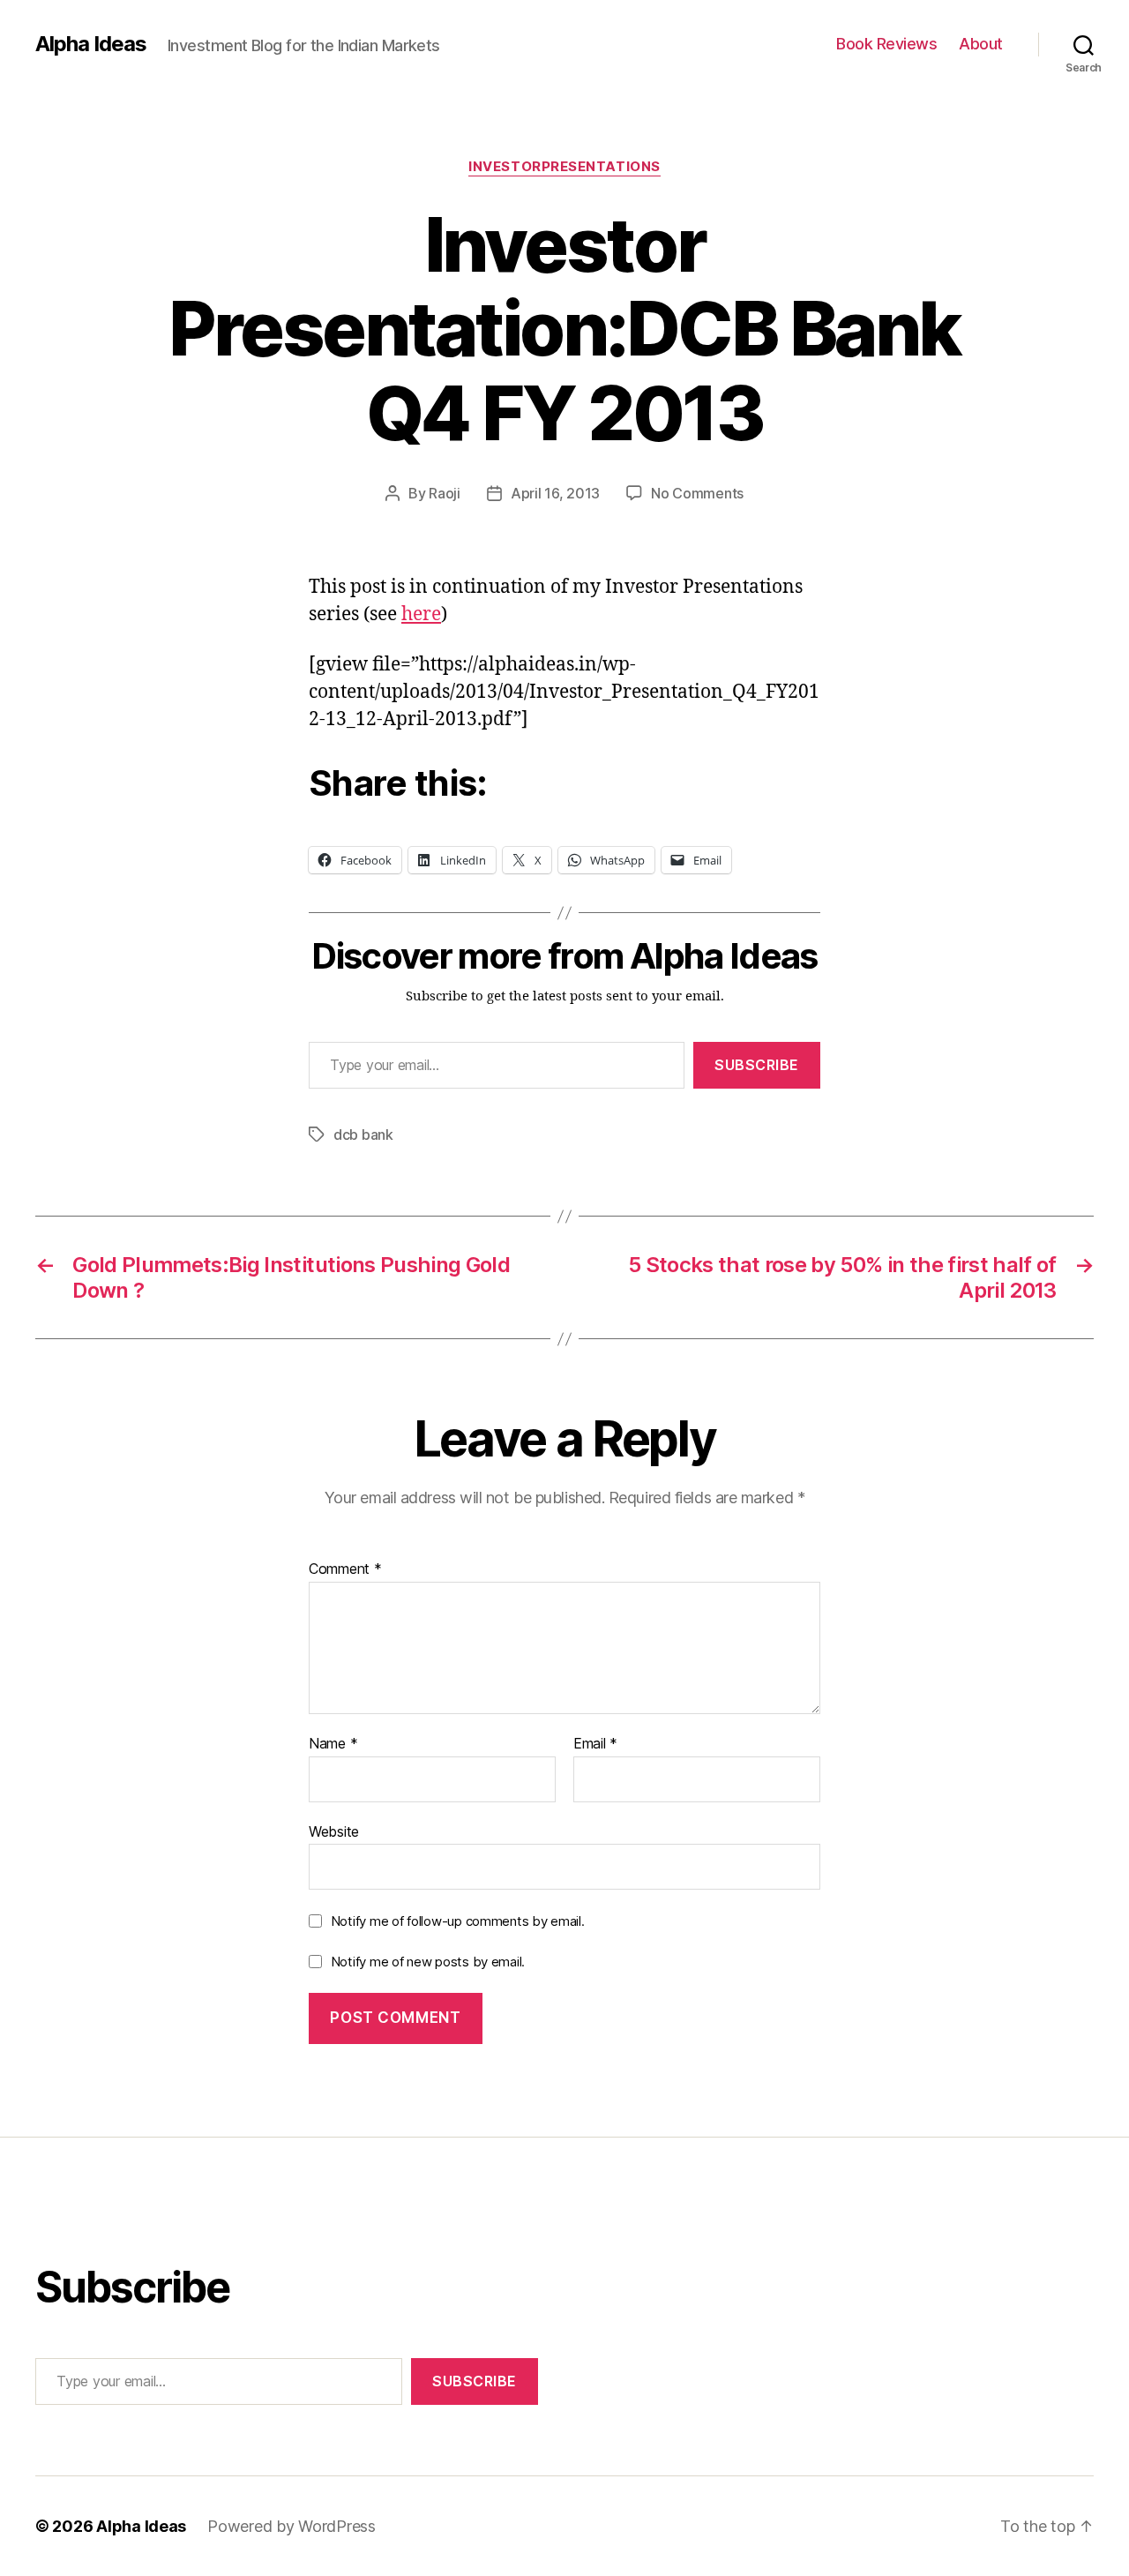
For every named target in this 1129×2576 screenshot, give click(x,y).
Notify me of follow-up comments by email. (458, 1921)
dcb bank (363, 1134)
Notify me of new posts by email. (428, 1962)
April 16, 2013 (555, 493)
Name (333, 1744)
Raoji (445, 493)
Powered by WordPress (292, 2526)
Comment (345, 1569)
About (981, 44)
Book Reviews (886, 44)
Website (334, 1831)
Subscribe (757, 1065)
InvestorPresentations (564, 167)
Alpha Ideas (91, 44)
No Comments (697, 493)
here (421, 614)
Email (595, 1744)
